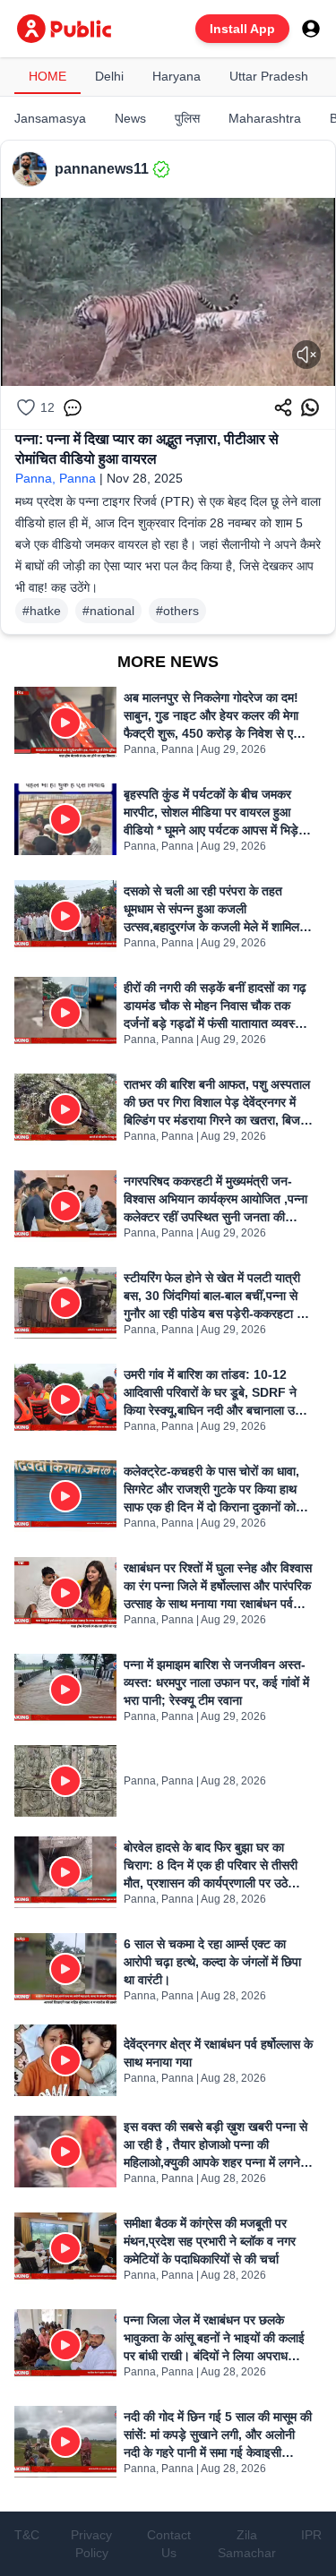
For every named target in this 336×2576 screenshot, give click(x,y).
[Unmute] (306, 355)
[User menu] (311, 29)
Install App (242, 29)
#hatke (42, 611)
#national (108, 611)
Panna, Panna (56, 478)
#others (177, 611)
